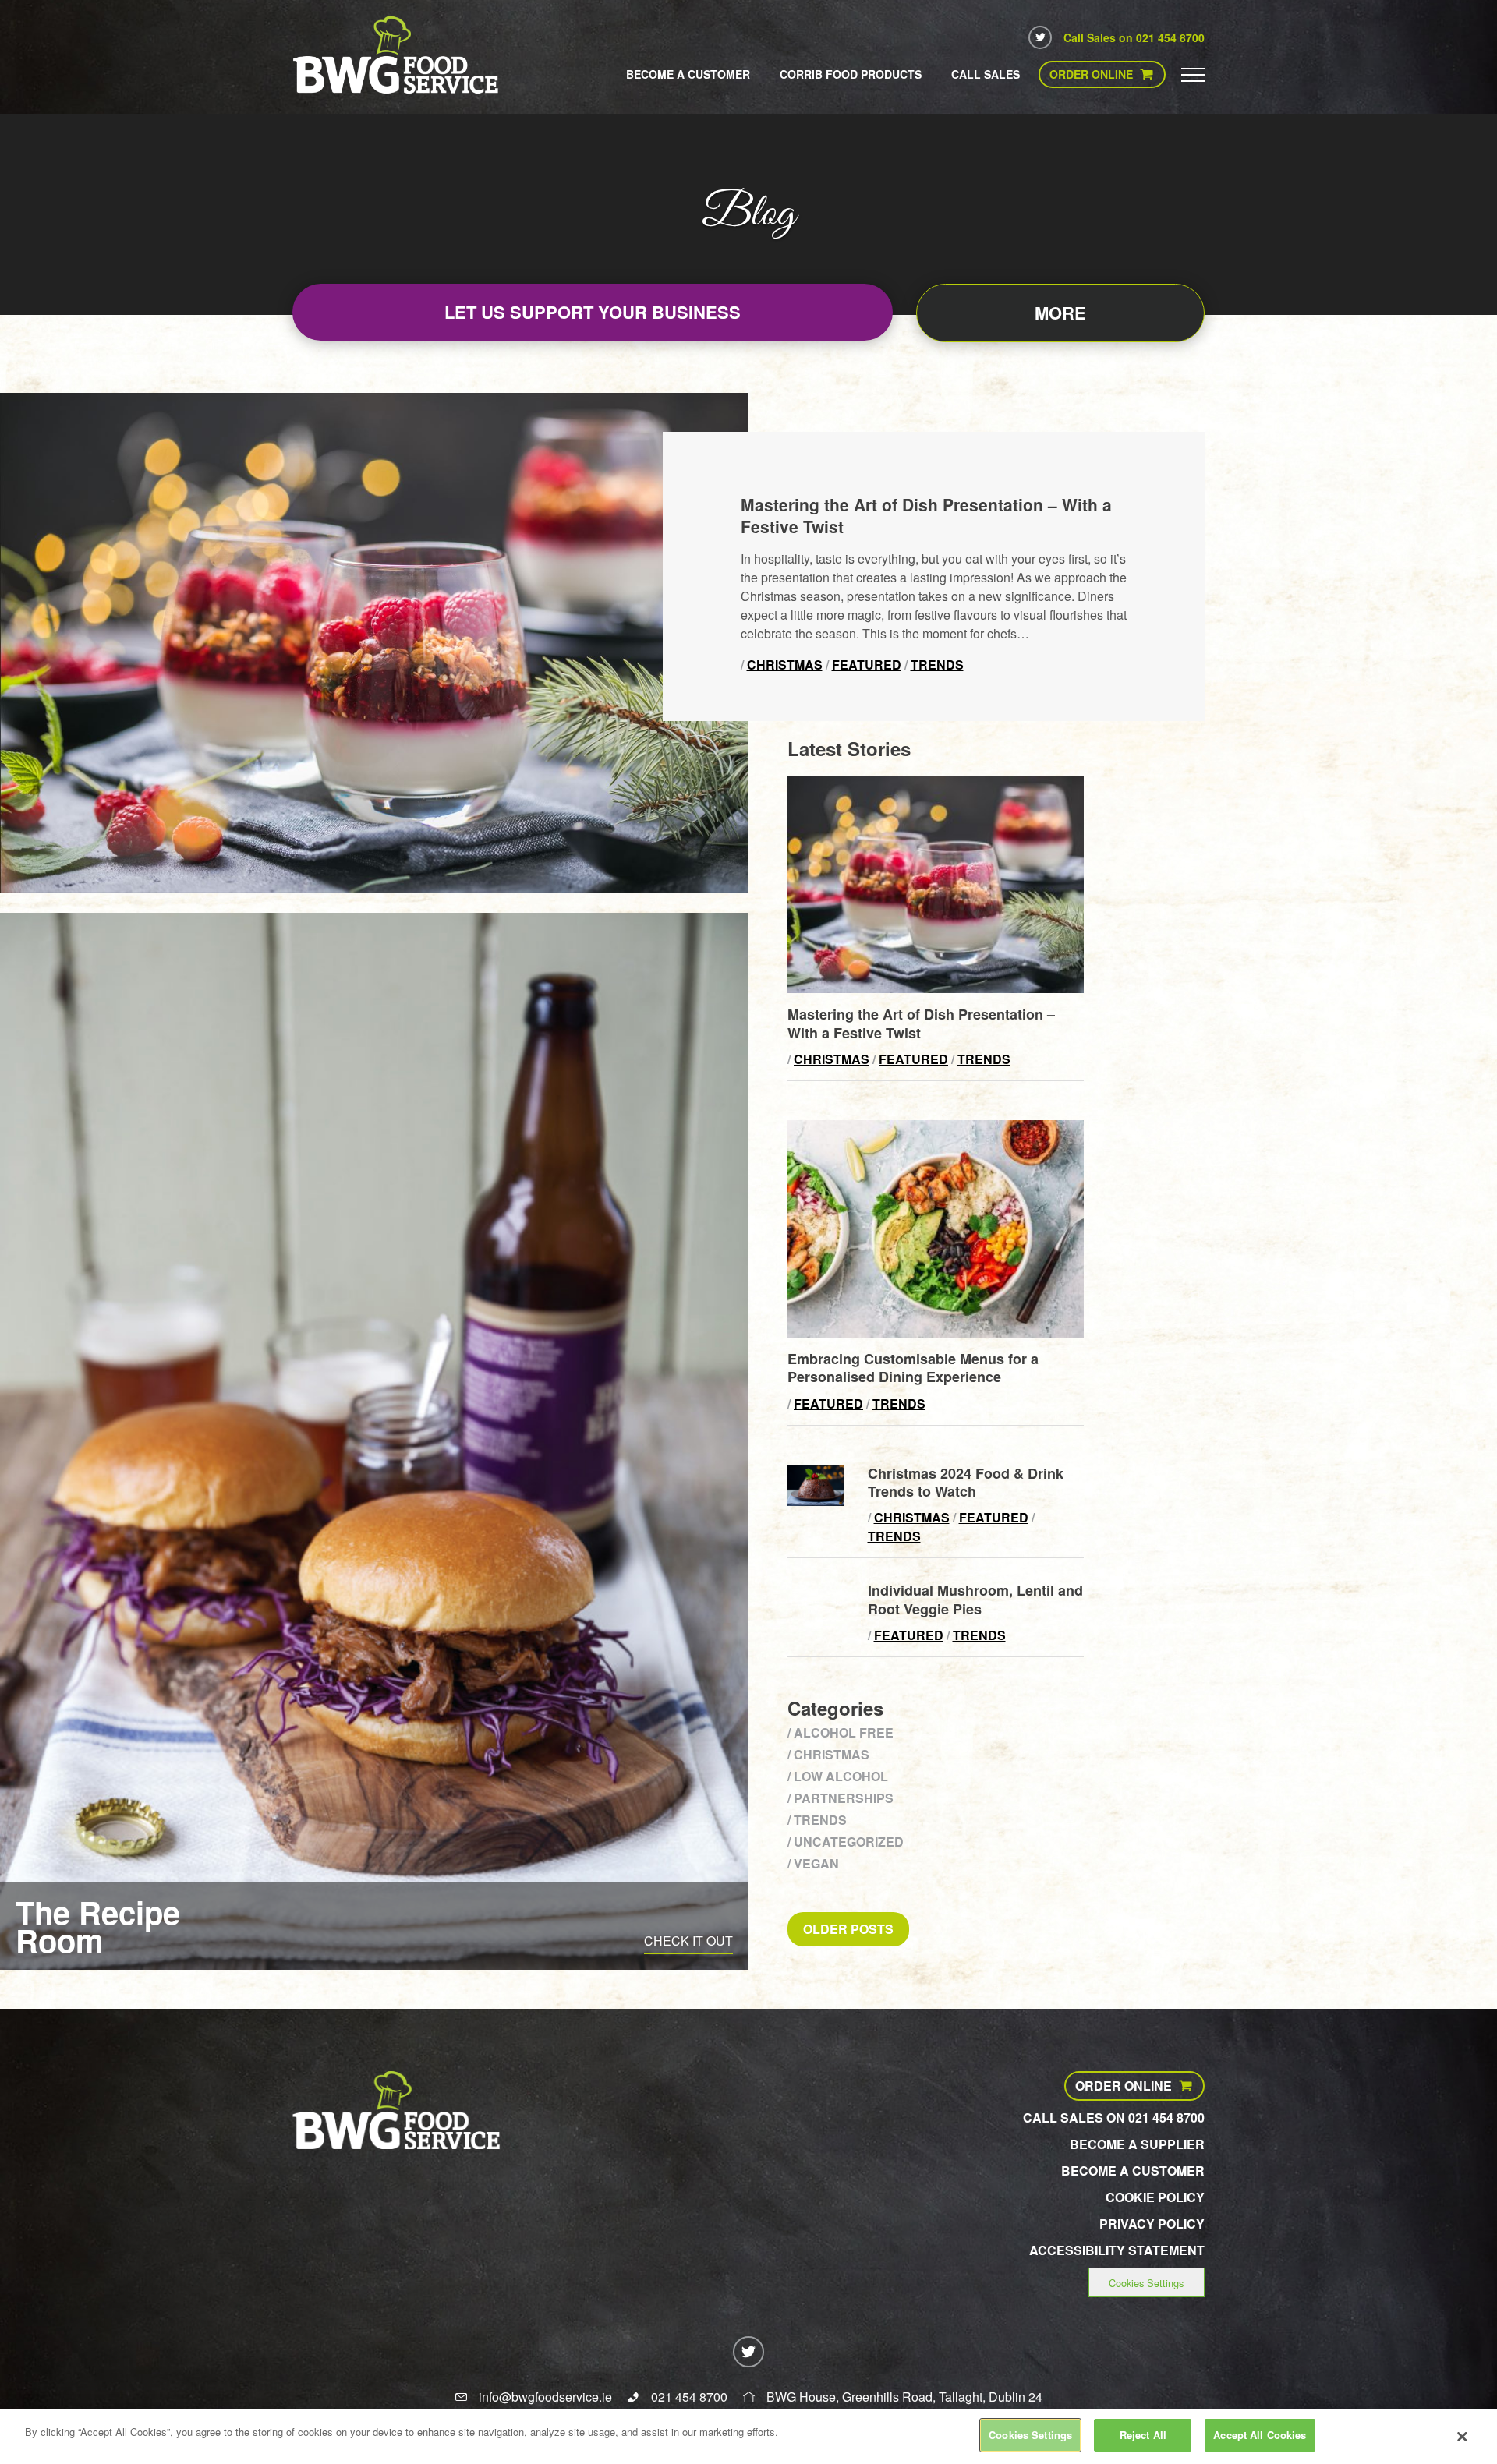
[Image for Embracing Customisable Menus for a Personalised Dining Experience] (936, 1333)
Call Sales (986, 74)
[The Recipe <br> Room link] (374, 1442)
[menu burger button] (1193, 74)
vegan (816, 1863)
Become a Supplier (1137, 2144)
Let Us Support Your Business (593, 312)
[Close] (1462, 2437)
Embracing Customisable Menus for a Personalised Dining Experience (913, 1368)
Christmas (785, 665)
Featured (867, 665)
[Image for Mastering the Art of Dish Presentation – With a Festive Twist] (936, 988)
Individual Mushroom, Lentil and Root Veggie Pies (975, 1599)
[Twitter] (1040, 37)
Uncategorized (849, 1842)
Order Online (1091, 74)
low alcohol (841, 1776)
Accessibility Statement (1117, 2250)
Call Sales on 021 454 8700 (1134, 37)
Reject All (1143, 2435)
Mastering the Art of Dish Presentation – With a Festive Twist (926, 515)
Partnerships (844, 1798)
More (1060, 313)
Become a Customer (688, 74)
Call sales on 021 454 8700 (1114, 2118)
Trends (937, 665)
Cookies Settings (1146, 2283)
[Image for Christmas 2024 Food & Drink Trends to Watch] (816, 1501)
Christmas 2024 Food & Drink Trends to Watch (966, 1482)
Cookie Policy (1155, 2197)
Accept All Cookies (1260, 2435)
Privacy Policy (1152, 2224)
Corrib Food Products (851, 74)
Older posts (848, 1929)
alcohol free (844, 1732)
